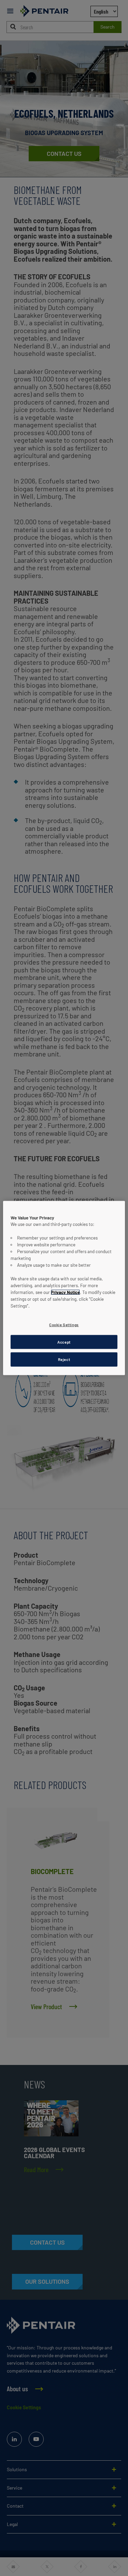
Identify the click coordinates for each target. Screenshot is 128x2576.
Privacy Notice (65, 1292)
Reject (64, 1359)
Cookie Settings (64, 1324)
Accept (64, 1342)
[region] (64, 1288)
